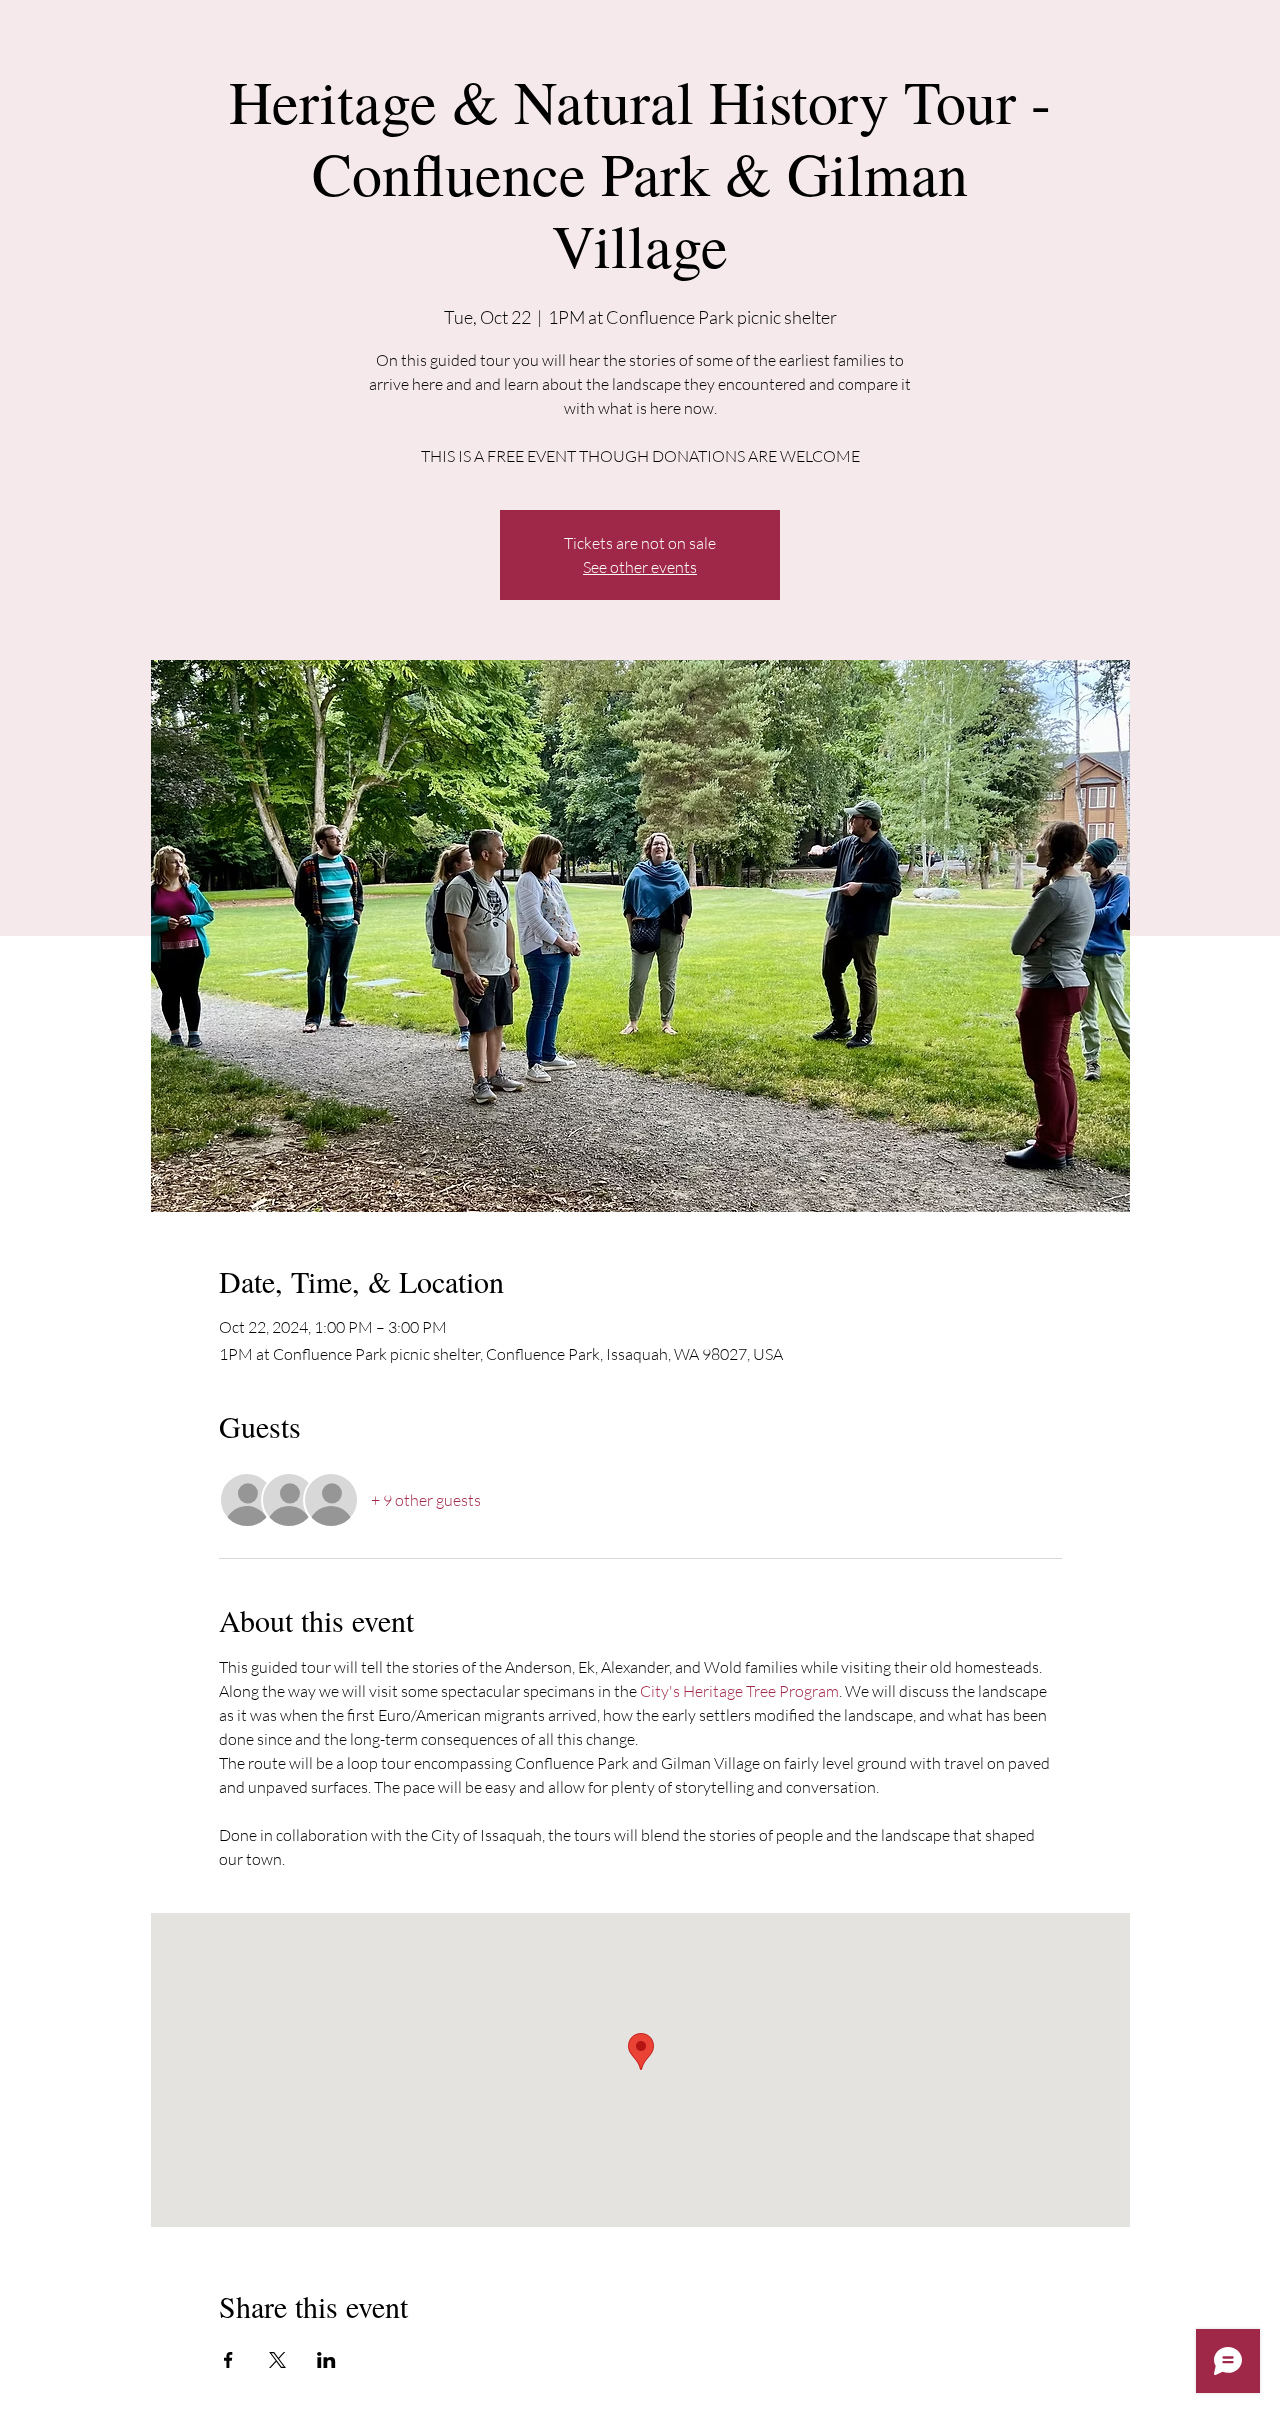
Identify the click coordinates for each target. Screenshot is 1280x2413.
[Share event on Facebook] (228, 2360)
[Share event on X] (277, 2360)
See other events (640, 567)
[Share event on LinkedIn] (326, 2360)
